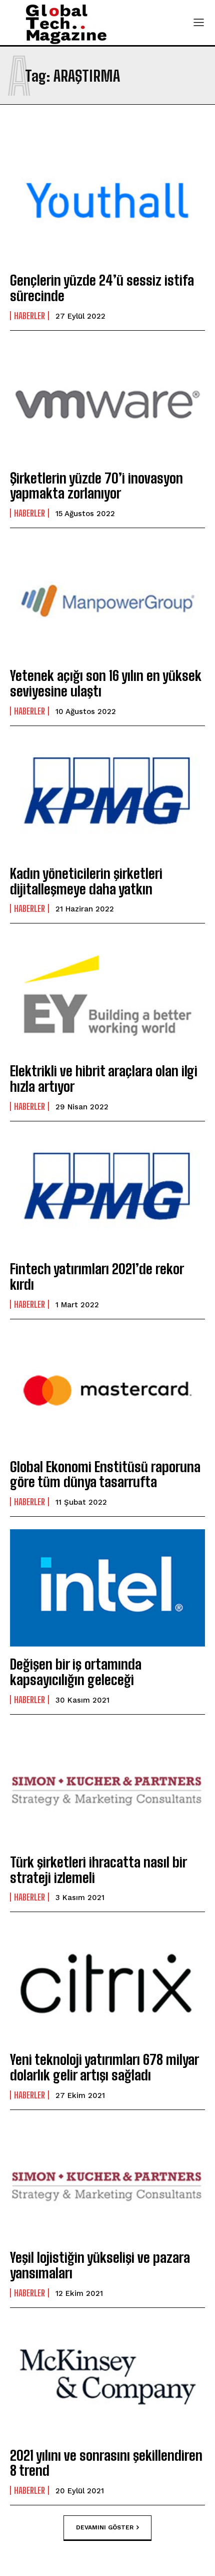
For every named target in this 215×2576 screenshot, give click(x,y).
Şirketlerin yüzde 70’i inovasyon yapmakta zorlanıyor (96, 486)
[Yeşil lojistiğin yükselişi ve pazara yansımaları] (107, 2181)
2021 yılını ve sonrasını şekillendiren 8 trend (106, 2463)
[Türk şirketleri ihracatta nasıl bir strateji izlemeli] (107, 1786)
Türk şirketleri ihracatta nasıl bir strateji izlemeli (98, 1870)
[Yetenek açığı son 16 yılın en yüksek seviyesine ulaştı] (107, 599)
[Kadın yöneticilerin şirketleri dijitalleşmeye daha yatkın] (107, 797)
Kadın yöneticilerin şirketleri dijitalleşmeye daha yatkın (86, 881)
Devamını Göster (105, 2527)
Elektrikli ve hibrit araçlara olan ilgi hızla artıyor (104, 1079)
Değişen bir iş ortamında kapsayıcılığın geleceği (76, 1672)
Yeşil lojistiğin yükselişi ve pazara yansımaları (100, 2265)
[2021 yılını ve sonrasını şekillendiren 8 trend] (107, 2379)
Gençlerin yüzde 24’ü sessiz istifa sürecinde (102, 288)
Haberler (29, 316)
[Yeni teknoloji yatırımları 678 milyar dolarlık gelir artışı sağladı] (107, 1983)
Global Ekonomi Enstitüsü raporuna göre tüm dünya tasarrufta (105, 1474)
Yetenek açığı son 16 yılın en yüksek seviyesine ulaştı (106, 683)
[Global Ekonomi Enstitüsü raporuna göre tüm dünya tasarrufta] (107, 1390)
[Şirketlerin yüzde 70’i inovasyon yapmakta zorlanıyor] (107, 402)
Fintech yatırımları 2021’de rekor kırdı (97, 1276)
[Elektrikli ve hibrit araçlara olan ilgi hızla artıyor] (107, 995)
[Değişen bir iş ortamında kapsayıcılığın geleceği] (107, 1588)
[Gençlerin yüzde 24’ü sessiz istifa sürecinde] (107, 204)
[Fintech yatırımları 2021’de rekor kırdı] (107, 1193)
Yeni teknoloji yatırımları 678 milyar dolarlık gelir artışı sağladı (104, 2067)
